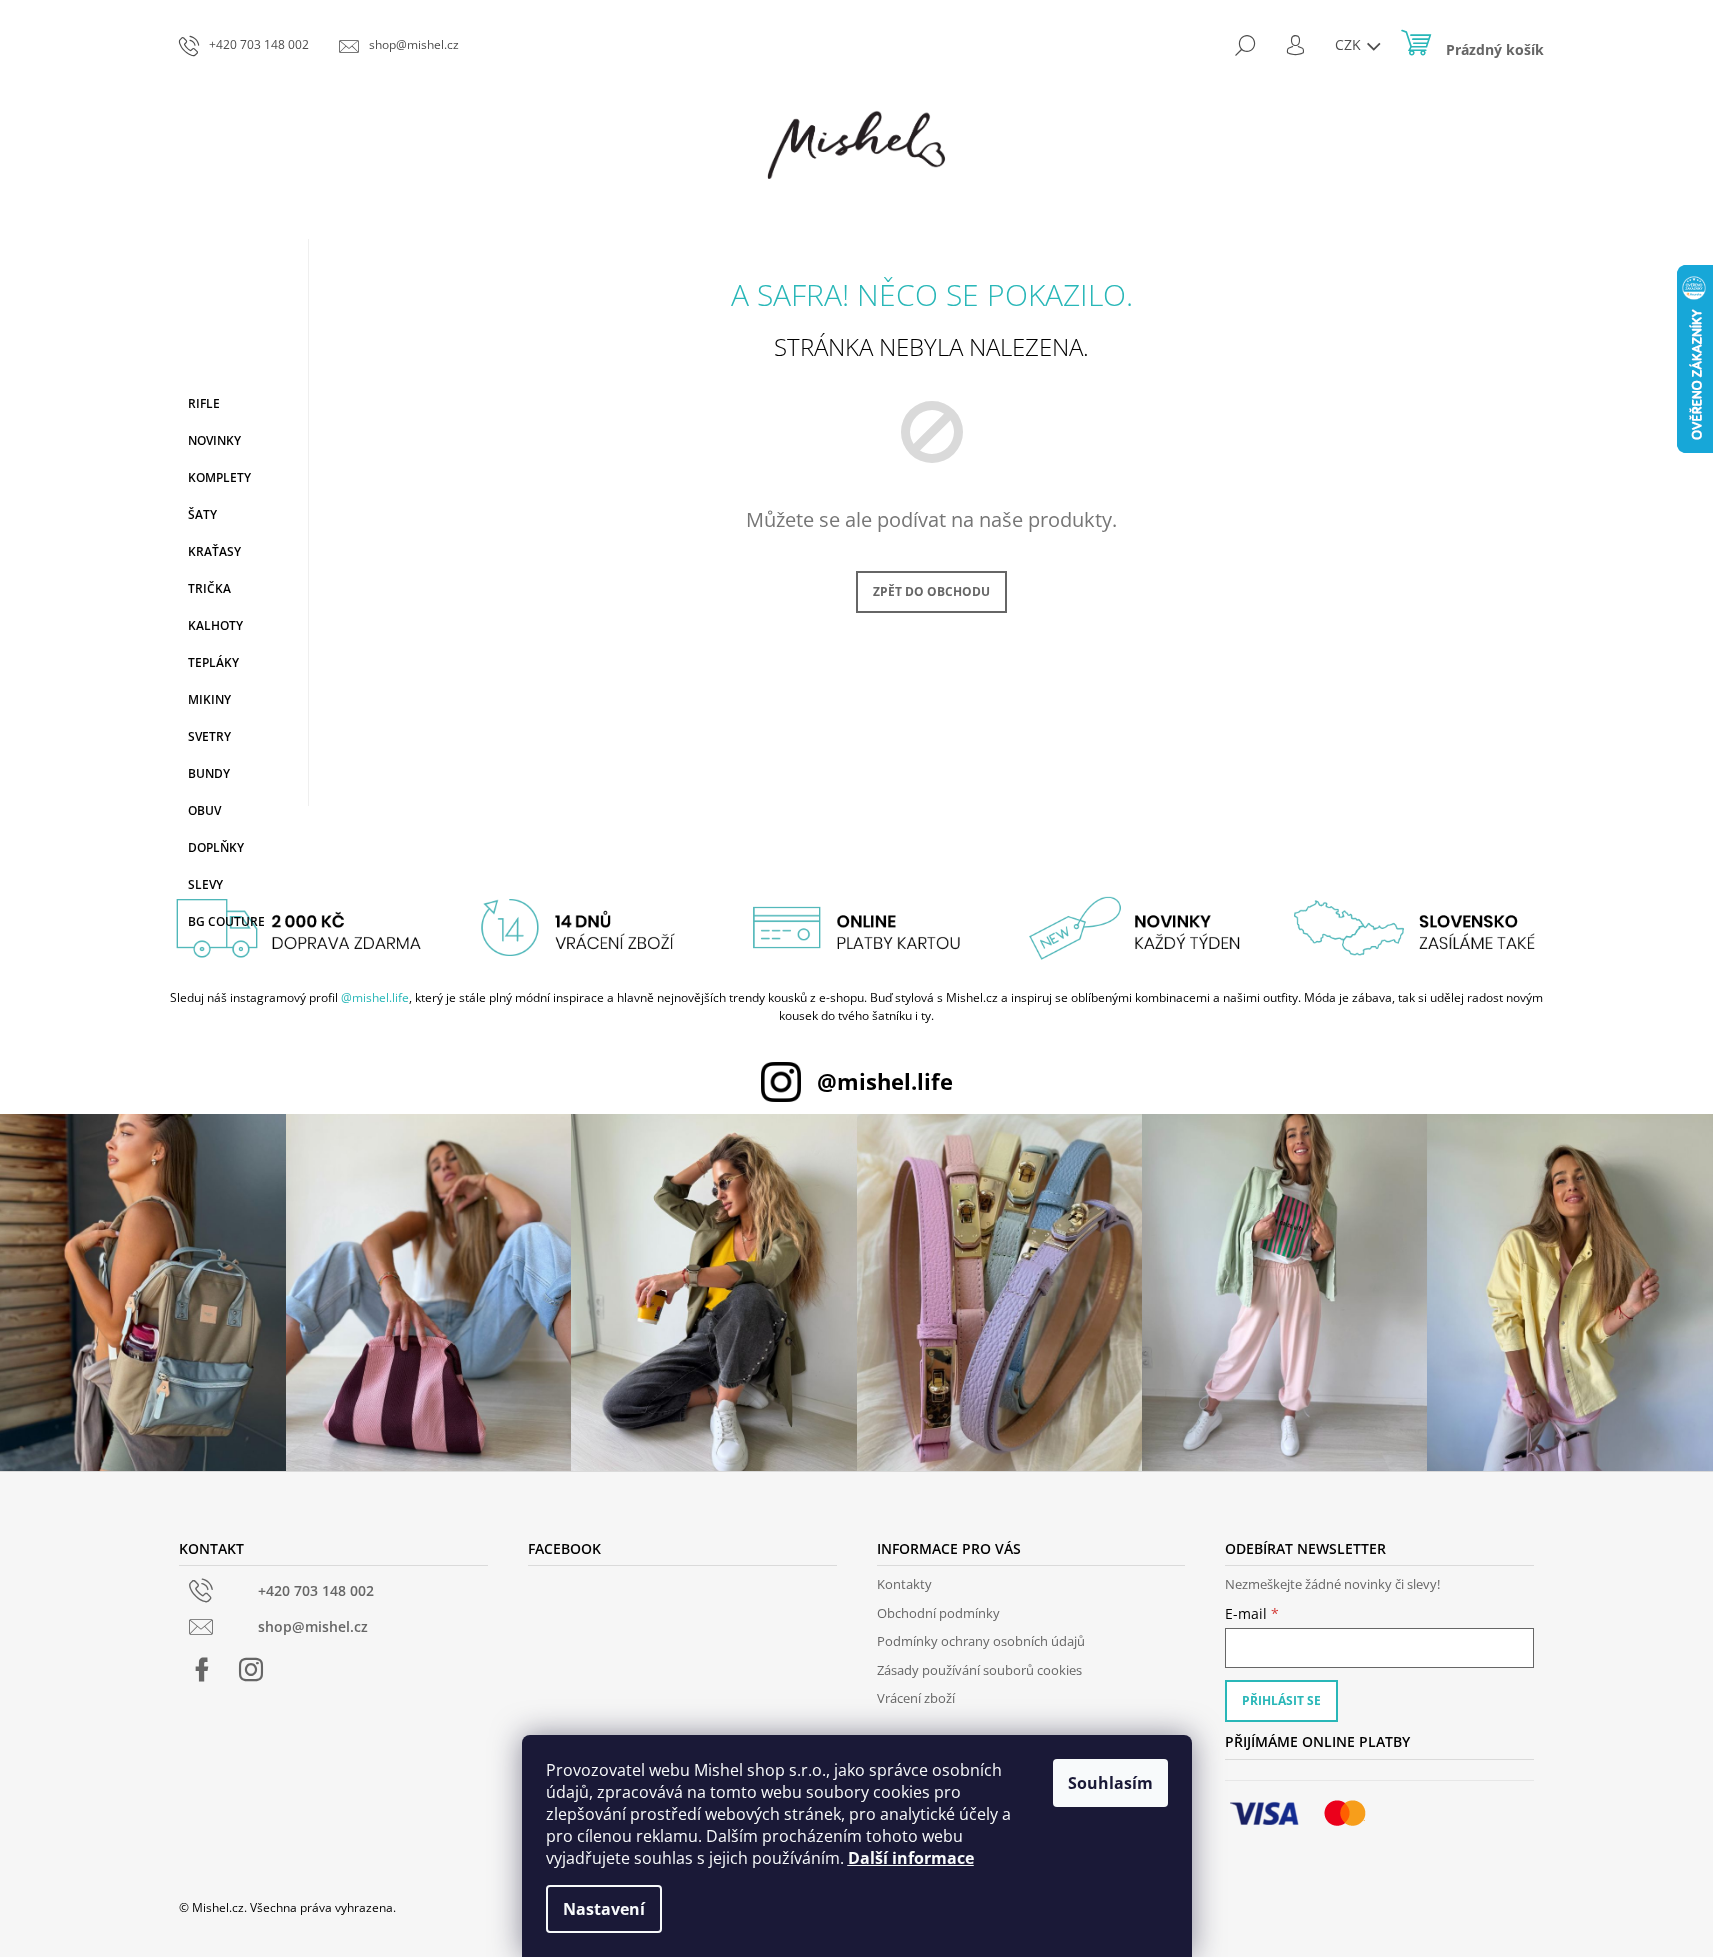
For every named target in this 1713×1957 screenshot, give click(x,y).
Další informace (911, 1858)
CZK (1350, 44)
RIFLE (204, 403)
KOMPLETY (219, 477)
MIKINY (209, 699)
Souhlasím (1110, 1783)
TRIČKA (209, 588)
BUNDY (209, 773)
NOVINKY (214, 440)
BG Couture (226, 921)
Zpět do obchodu (931, 591)
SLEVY (205, 884)
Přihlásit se (1281, 1700)
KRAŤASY (214, 551)
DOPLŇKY (216, 847)
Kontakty (904, 1584)
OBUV (204, 810)
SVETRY (209, 736)
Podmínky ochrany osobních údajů (981, 1641)
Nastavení (604, 1909)
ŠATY (202, 514)
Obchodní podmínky (938, 1613)
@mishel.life (375, 997)
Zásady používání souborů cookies (979, 1670)
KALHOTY (215, 625)
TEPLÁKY (213, 662)
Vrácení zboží (916, 1698)
